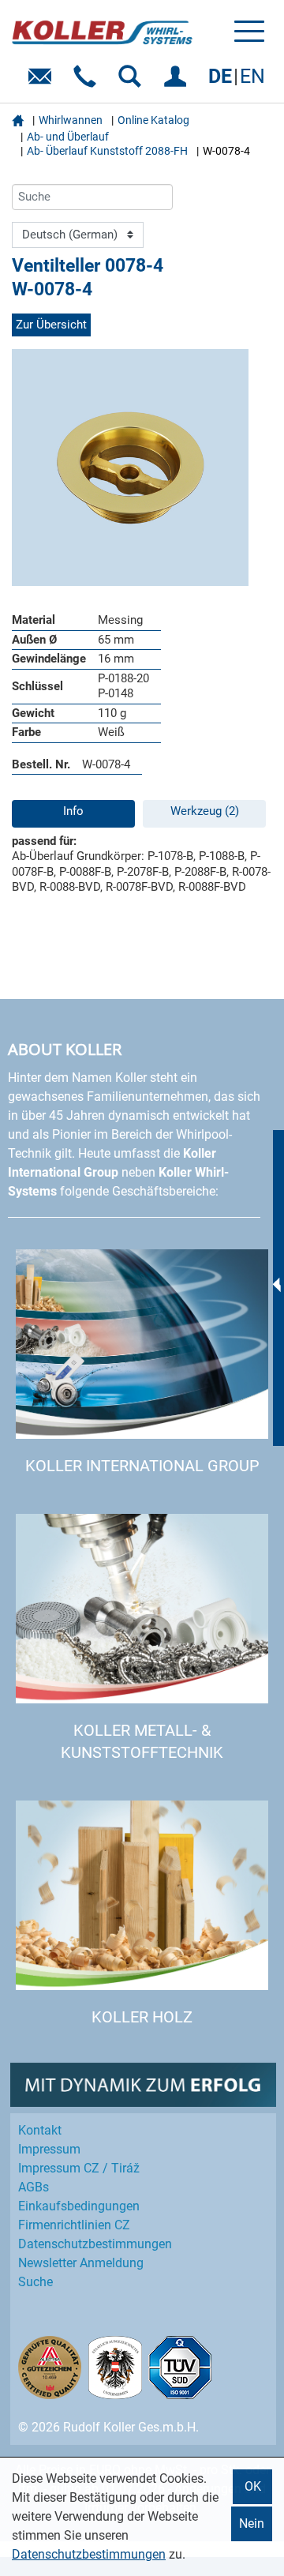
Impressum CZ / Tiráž (79, 2168)
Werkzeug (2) (205, 811)
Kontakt (40, 2130)
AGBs (34, 2187)
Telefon (88, 82)
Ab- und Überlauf (68, 137)
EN (252, 76)
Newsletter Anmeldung (81, 2263)
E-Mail (43, 82)
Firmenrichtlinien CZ (74, 2225)
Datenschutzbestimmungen (89, 2554)
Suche (35, 2282)
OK (253, 2486)
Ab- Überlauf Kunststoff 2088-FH (107, 151)
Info (73, 811)
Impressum (49, 2149)
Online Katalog (153, 120)
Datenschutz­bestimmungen (95, 2244)
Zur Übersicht (51, 325)
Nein (252, 2523)
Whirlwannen (71, 120)
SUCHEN (133, 82)
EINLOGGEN (178, 82)
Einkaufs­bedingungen (79, 2206)
